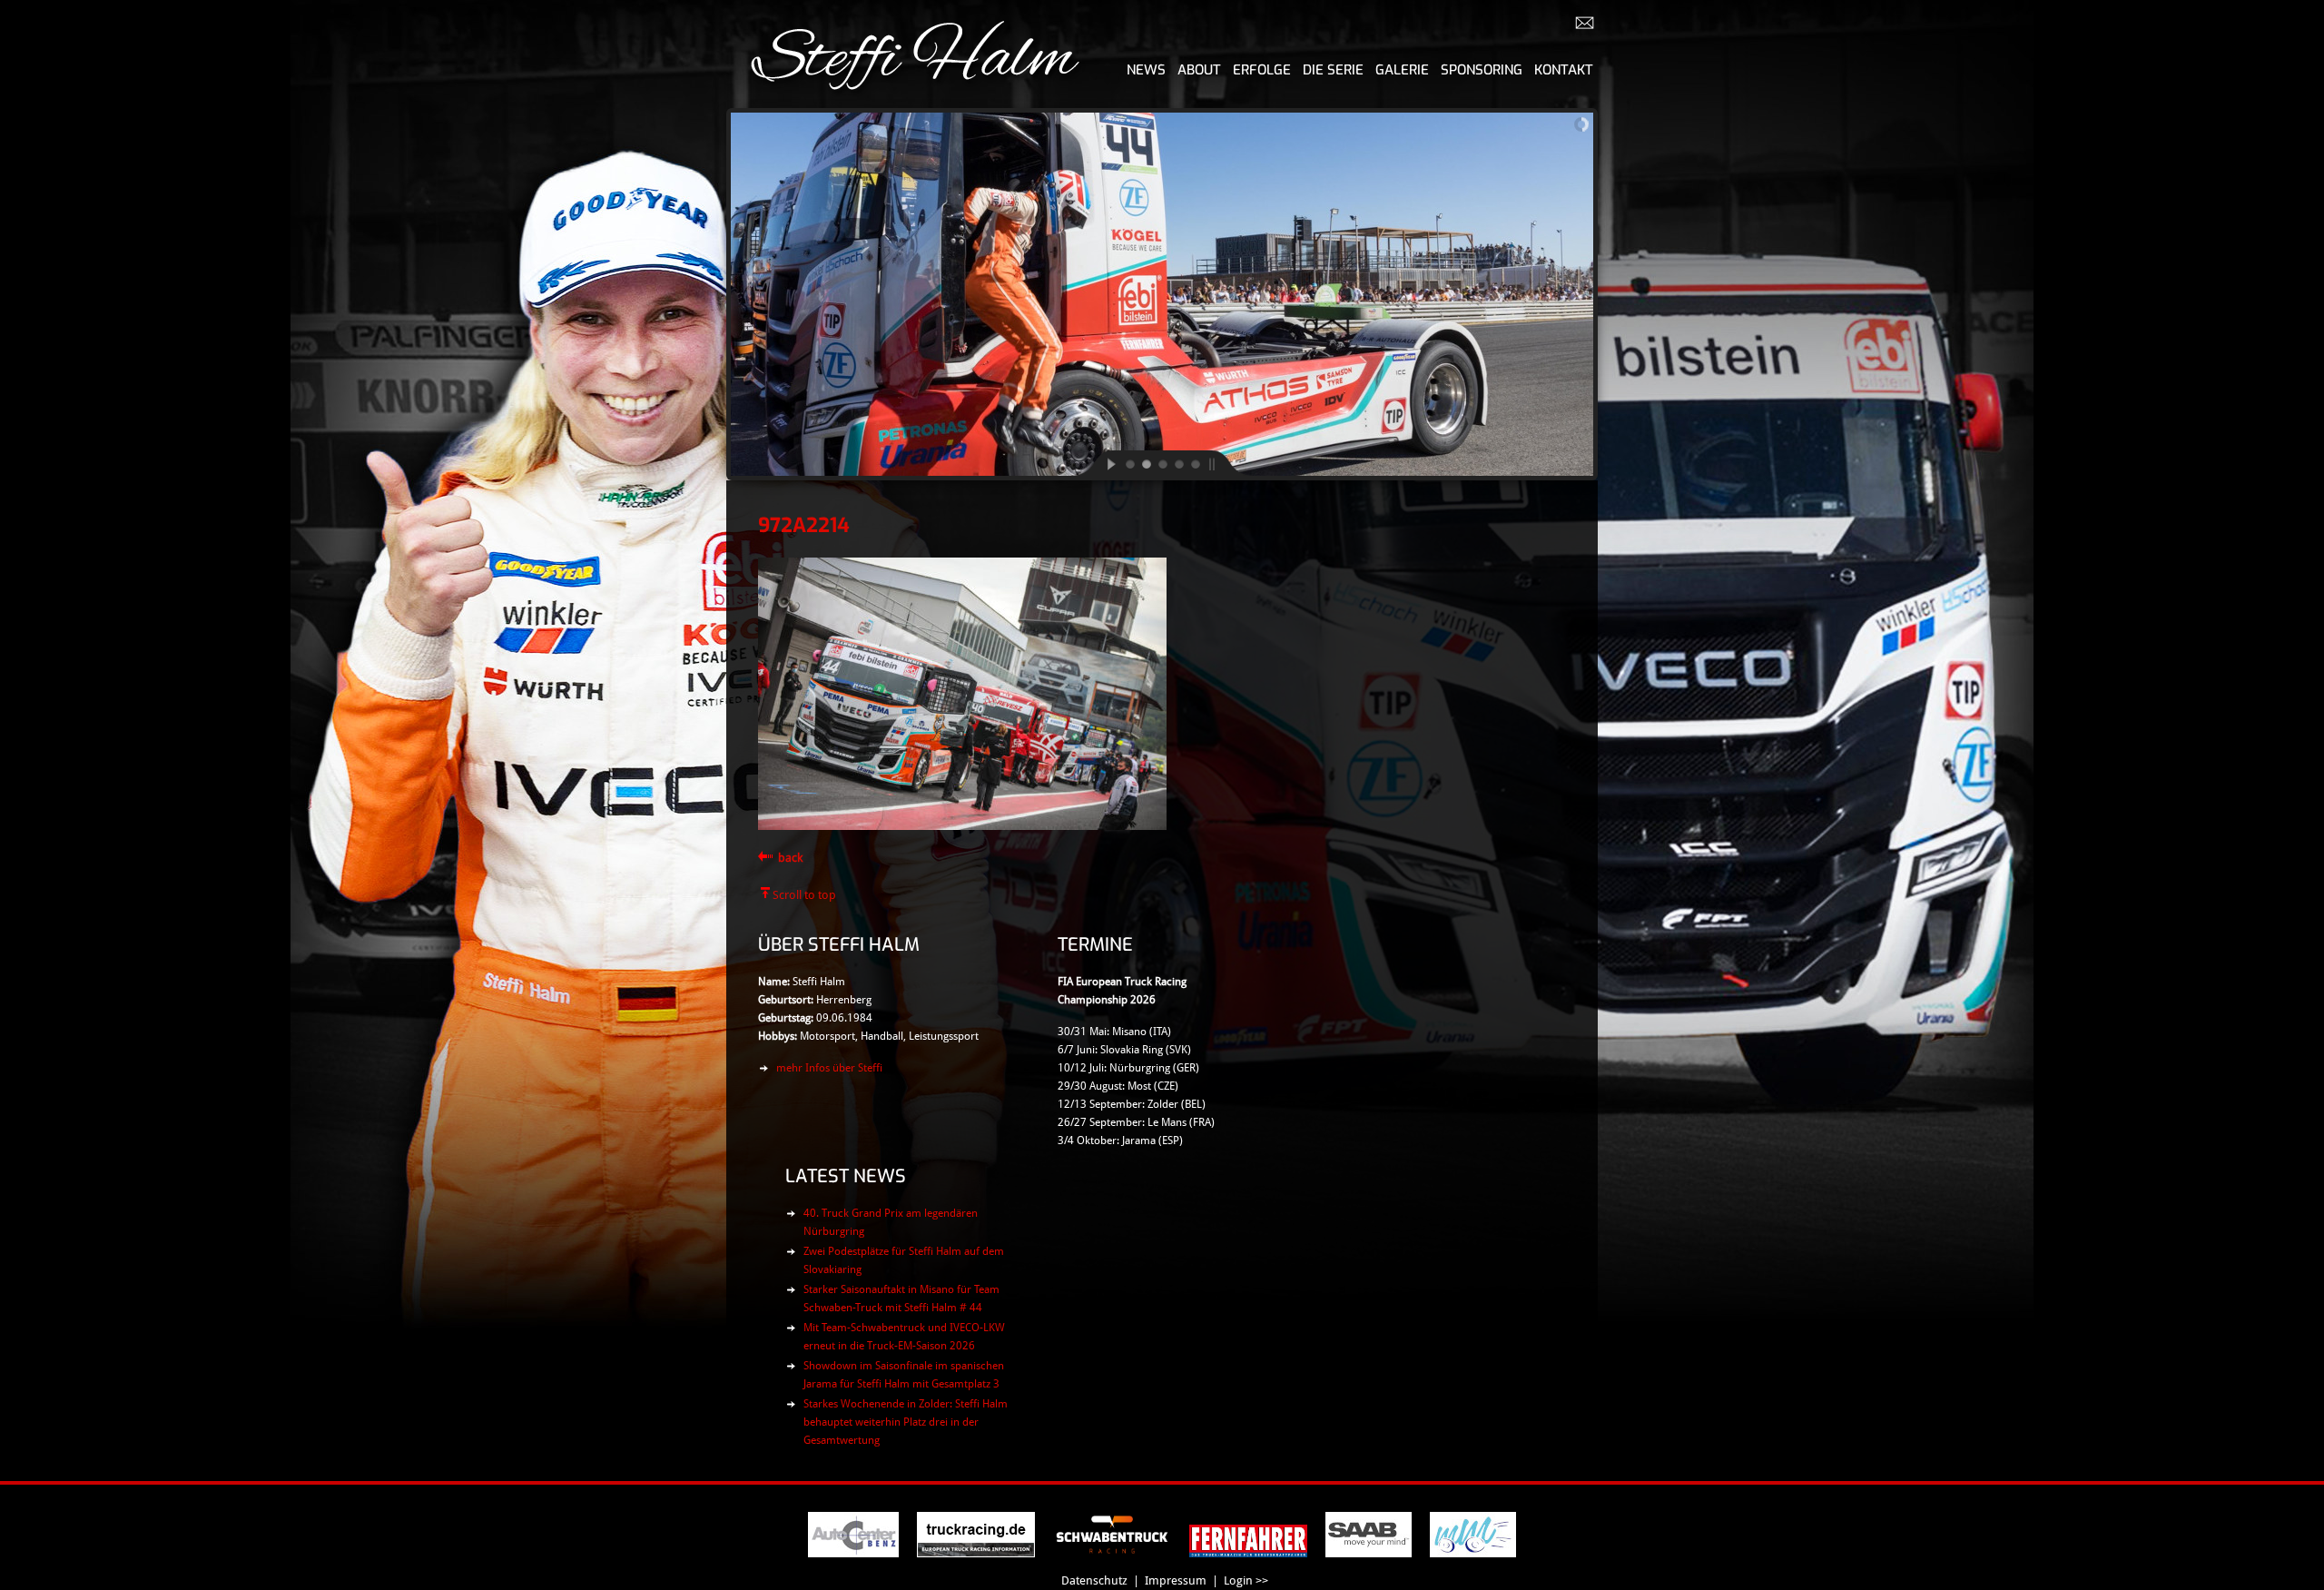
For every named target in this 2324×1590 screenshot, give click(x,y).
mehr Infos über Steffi (829, 1068)
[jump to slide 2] (1146, 463)
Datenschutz (1094, 1580)
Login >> (1246, 1580)
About (1199, 70)
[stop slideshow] (1227, 463)
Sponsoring (1482, 70)
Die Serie (1333, 70)
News (1146, 70)
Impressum (1176, 1580)
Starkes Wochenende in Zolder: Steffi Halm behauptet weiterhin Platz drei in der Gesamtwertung (906, 1422)
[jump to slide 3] (1162, 463)
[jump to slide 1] (1129, 463)
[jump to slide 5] (1195, 463)
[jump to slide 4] (1178, 463)
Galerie (1402, 70)
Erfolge (1262, 70)
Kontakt (1564, 70)
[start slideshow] (1097, 463)
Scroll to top (804, 895)
